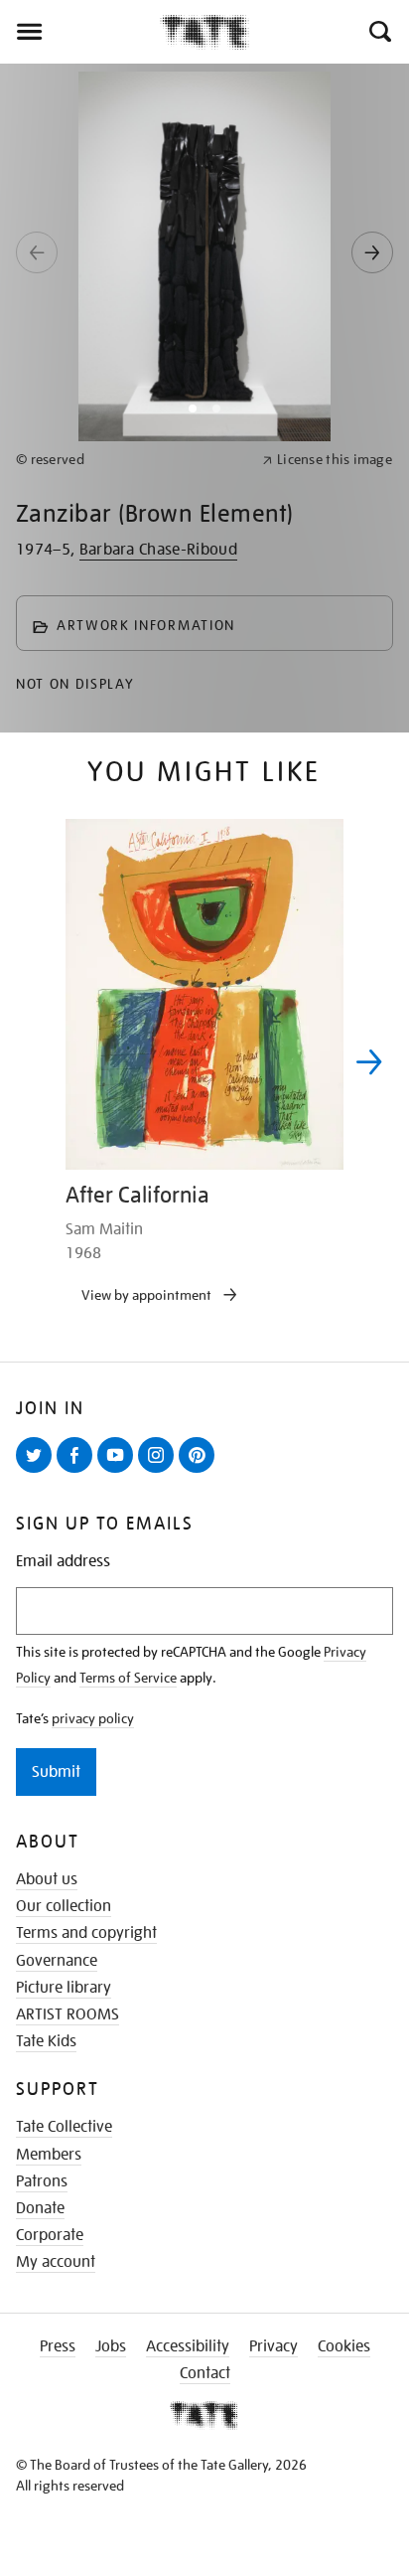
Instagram (160, 1472)
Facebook (78, 1472)
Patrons (42, 2181)
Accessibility (188, 2346)
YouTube (119, 1472)
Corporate (50, 2235)
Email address (63, 1562)
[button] (379, 32)
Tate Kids (46, 2041)
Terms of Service (128, 1678)
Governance (57, 1961)
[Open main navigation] (80, 32)
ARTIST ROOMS (68, 2014)
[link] (131, 460)
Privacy (273, 2346)
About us (47, 1879)
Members (49, 2155)
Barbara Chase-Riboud (158, 550)
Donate (40, 2208)
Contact (205, 2373)
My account (56, 2262)
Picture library (64, 1988)
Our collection (64, 1906)
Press (58, 2346)
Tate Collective (64, 2127)
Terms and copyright (86, 1933)
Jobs (111, 2346)
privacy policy (93, 1718)
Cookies (344, 2346)
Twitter (38, 1472)
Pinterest (201, 1472)
